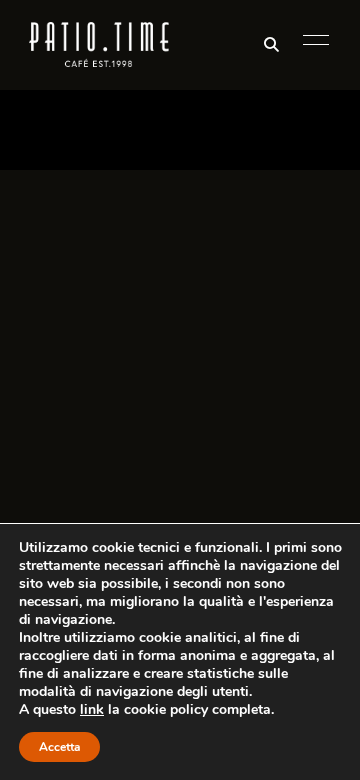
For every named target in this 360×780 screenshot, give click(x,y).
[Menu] (311, 40)
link (92, 709)
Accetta (59, 747)
